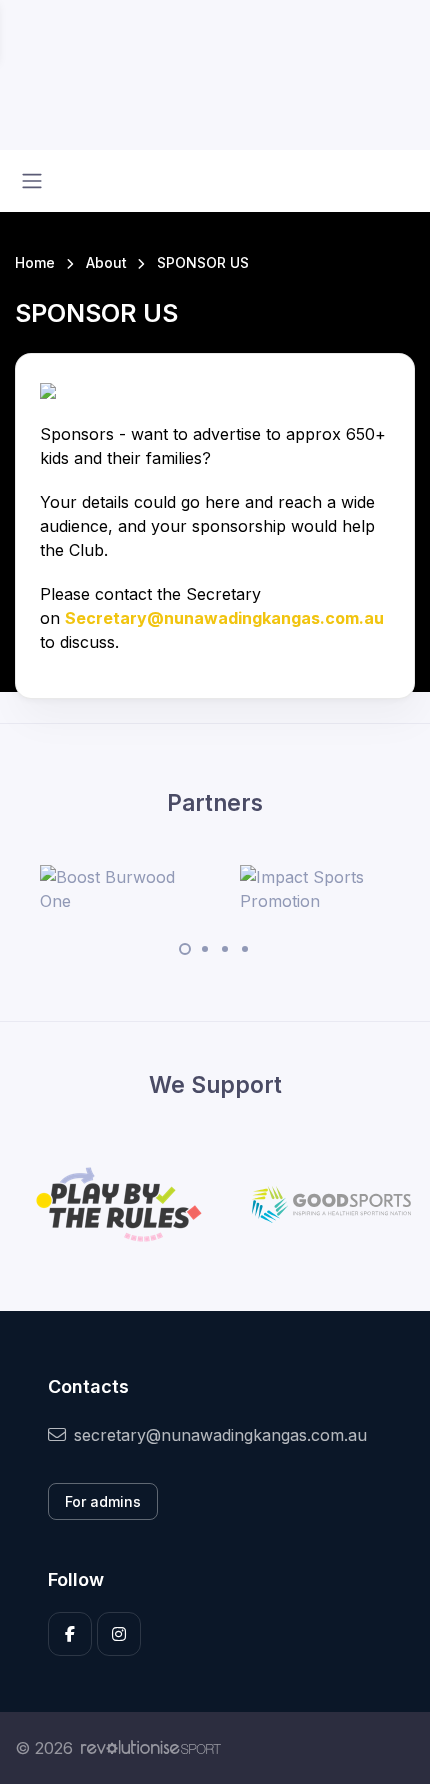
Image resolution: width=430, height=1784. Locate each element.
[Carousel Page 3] (225, 949)
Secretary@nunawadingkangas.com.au (224, 618)
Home (35, 262)
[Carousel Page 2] (205, 949)
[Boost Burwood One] (115, 889)
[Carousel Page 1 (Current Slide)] (185, 949)
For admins (103, 1501)
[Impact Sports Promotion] (315, 889)
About (106, 262)
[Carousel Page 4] (245, 949)
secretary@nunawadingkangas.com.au (220, 1435)
